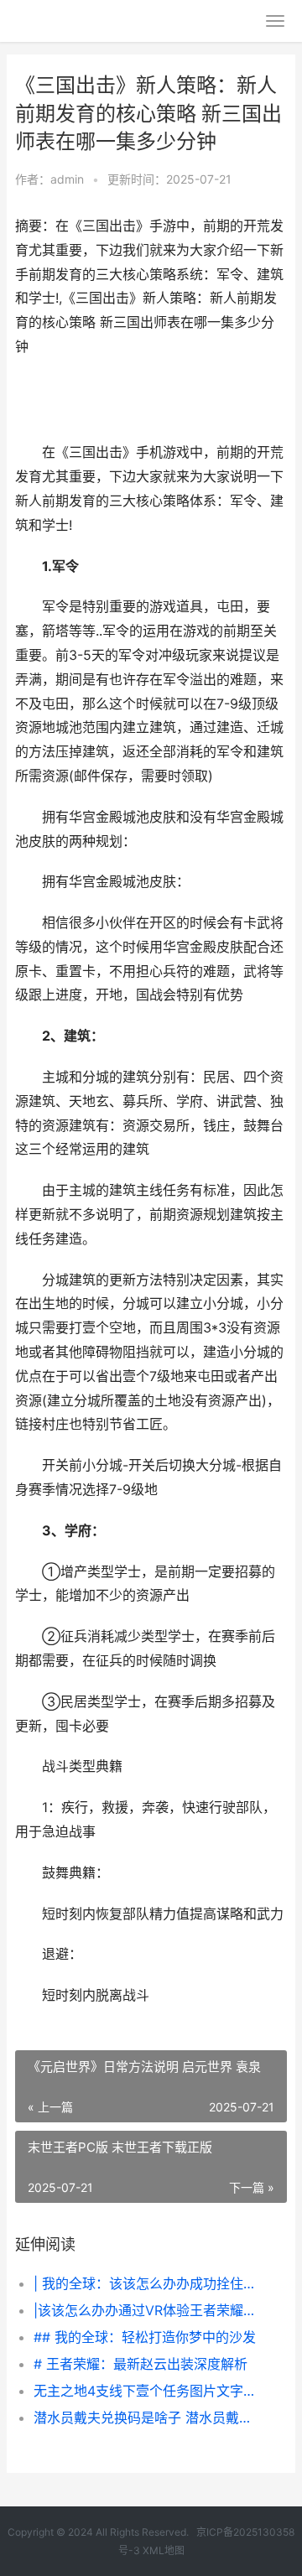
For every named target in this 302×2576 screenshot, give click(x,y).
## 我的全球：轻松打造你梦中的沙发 (145, 2337)
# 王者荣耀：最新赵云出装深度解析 (141, 2364)
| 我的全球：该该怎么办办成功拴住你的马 (148, 2283)
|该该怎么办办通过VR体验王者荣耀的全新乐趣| (148, 2310)
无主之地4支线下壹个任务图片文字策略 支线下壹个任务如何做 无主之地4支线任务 (148, 2391)
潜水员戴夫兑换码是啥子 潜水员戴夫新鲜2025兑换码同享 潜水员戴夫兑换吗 (148, 2418)
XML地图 (164, 2550)
